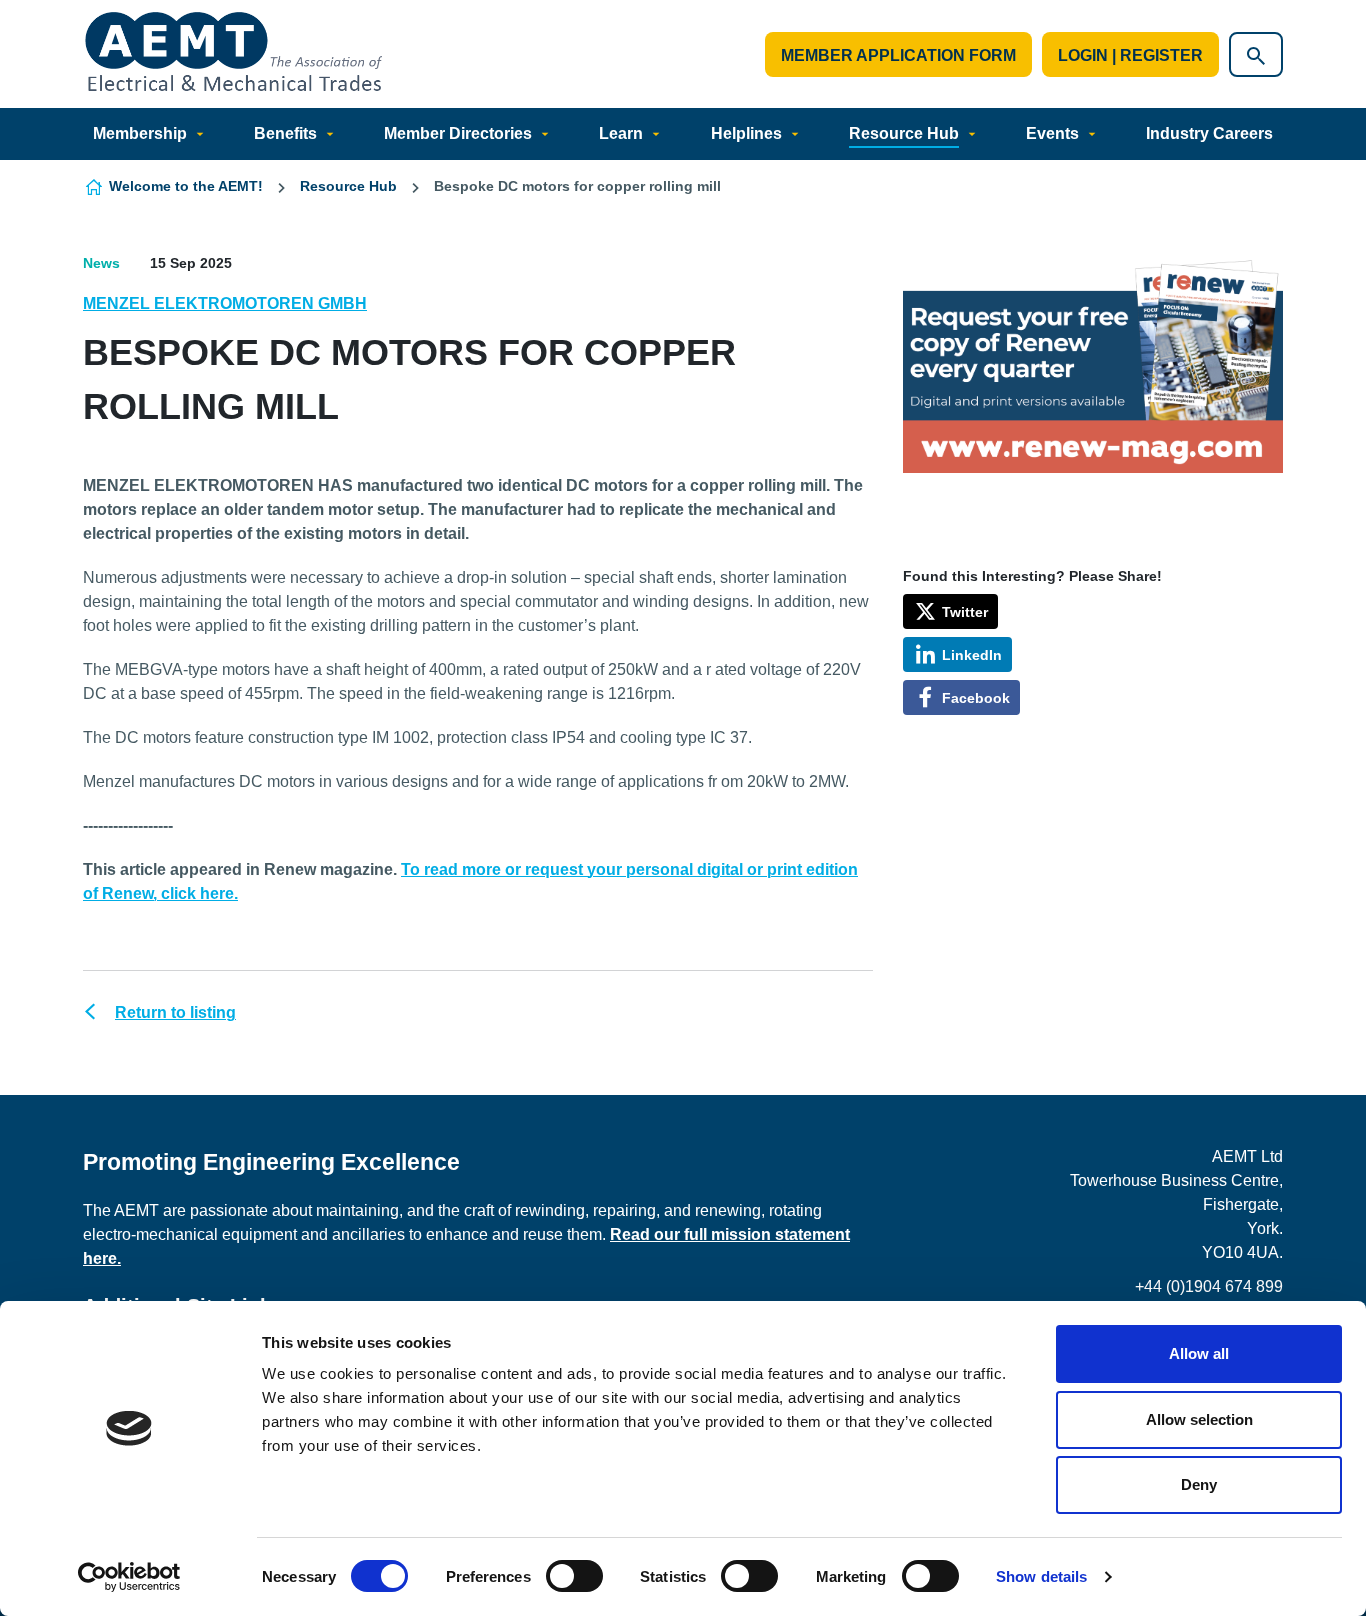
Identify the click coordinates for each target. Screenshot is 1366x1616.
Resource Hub (904, 133)
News (101, 263)
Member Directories (458, 133)
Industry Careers (1209, 133)
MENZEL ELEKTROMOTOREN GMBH (225, 303)
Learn (621, 133)
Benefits (285, 133)
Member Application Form (898, 55)
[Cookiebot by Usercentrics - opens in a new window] (129, 1577)
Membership (140, 133)
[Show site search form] (1256, 54)
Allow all (1199, 1353)
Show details (1041, 1576)
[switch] (574, 1576)
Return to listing (175, 1012)
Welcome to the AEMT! (186, 186)
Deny (1199, 1484)
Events (1052, 133)
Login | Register (1130, 55)
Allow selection (1199, 1419)
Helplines (746, 133)
